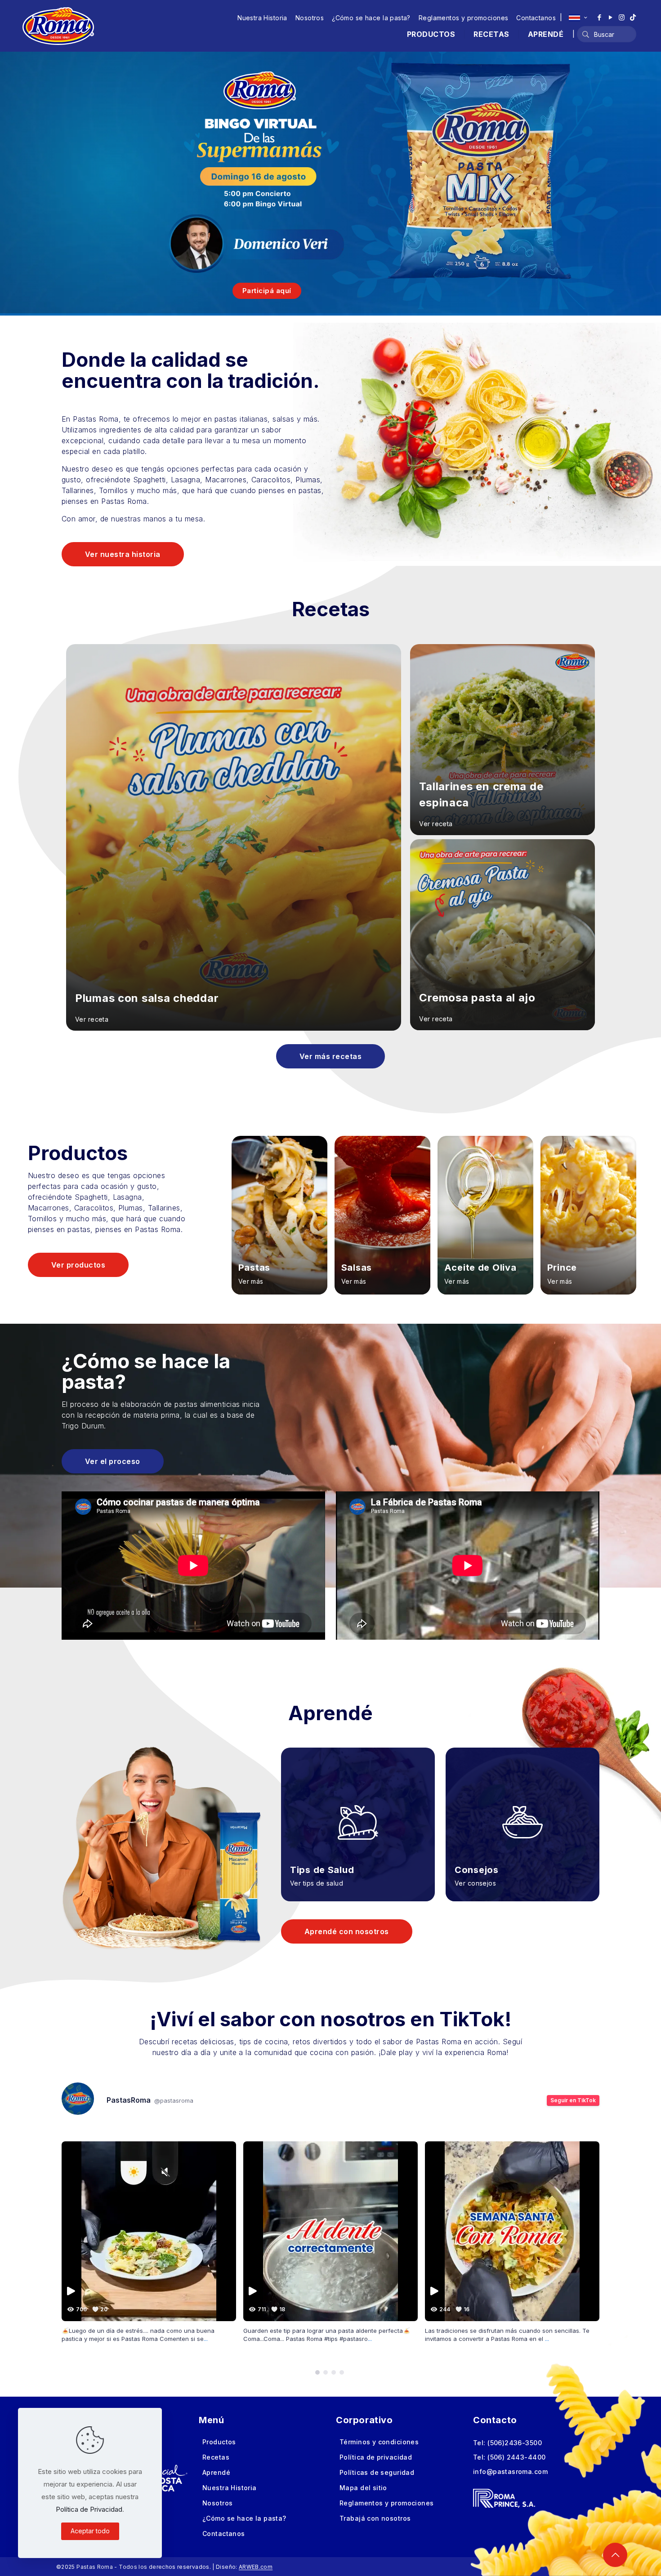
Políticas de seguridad (377, 2472)
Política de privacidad (376, 2457)
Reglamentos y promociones (464, 18)
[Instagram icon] (622, 17)
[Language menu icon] (578, 18)
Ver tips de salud (317, 1883)
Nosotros (310, 18)
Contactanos (536, 18)
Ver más (251, 1281)
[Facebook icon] (599, 17)
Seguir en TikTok (573, 2100)
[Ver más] (279, 1215)
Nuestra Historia (262, 18)
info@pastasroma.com (510, 2471)
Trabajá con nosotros (375, 2518)
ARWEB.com (256, 2567)
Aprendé (216, 2472)
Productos (219, 2442)
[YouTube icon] (610, 17)
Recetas (216, 2457)
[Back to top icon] (615, 2555)
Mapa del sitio (363, 2488)
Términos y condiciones (379, 2442)
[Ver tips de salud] (358, 1811)
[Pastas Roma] (58, 26)
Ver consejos (475, 1883)
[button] (317, 2372)
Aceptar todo (90, 2531)
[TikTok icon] (633, 17)
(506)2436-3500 (515, 2443)
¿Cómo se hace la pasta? (371, 18)
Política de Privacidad (89, 2509)
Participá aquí (267, 291)
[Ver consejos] (523, 1811)
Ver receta (92, 1019)
